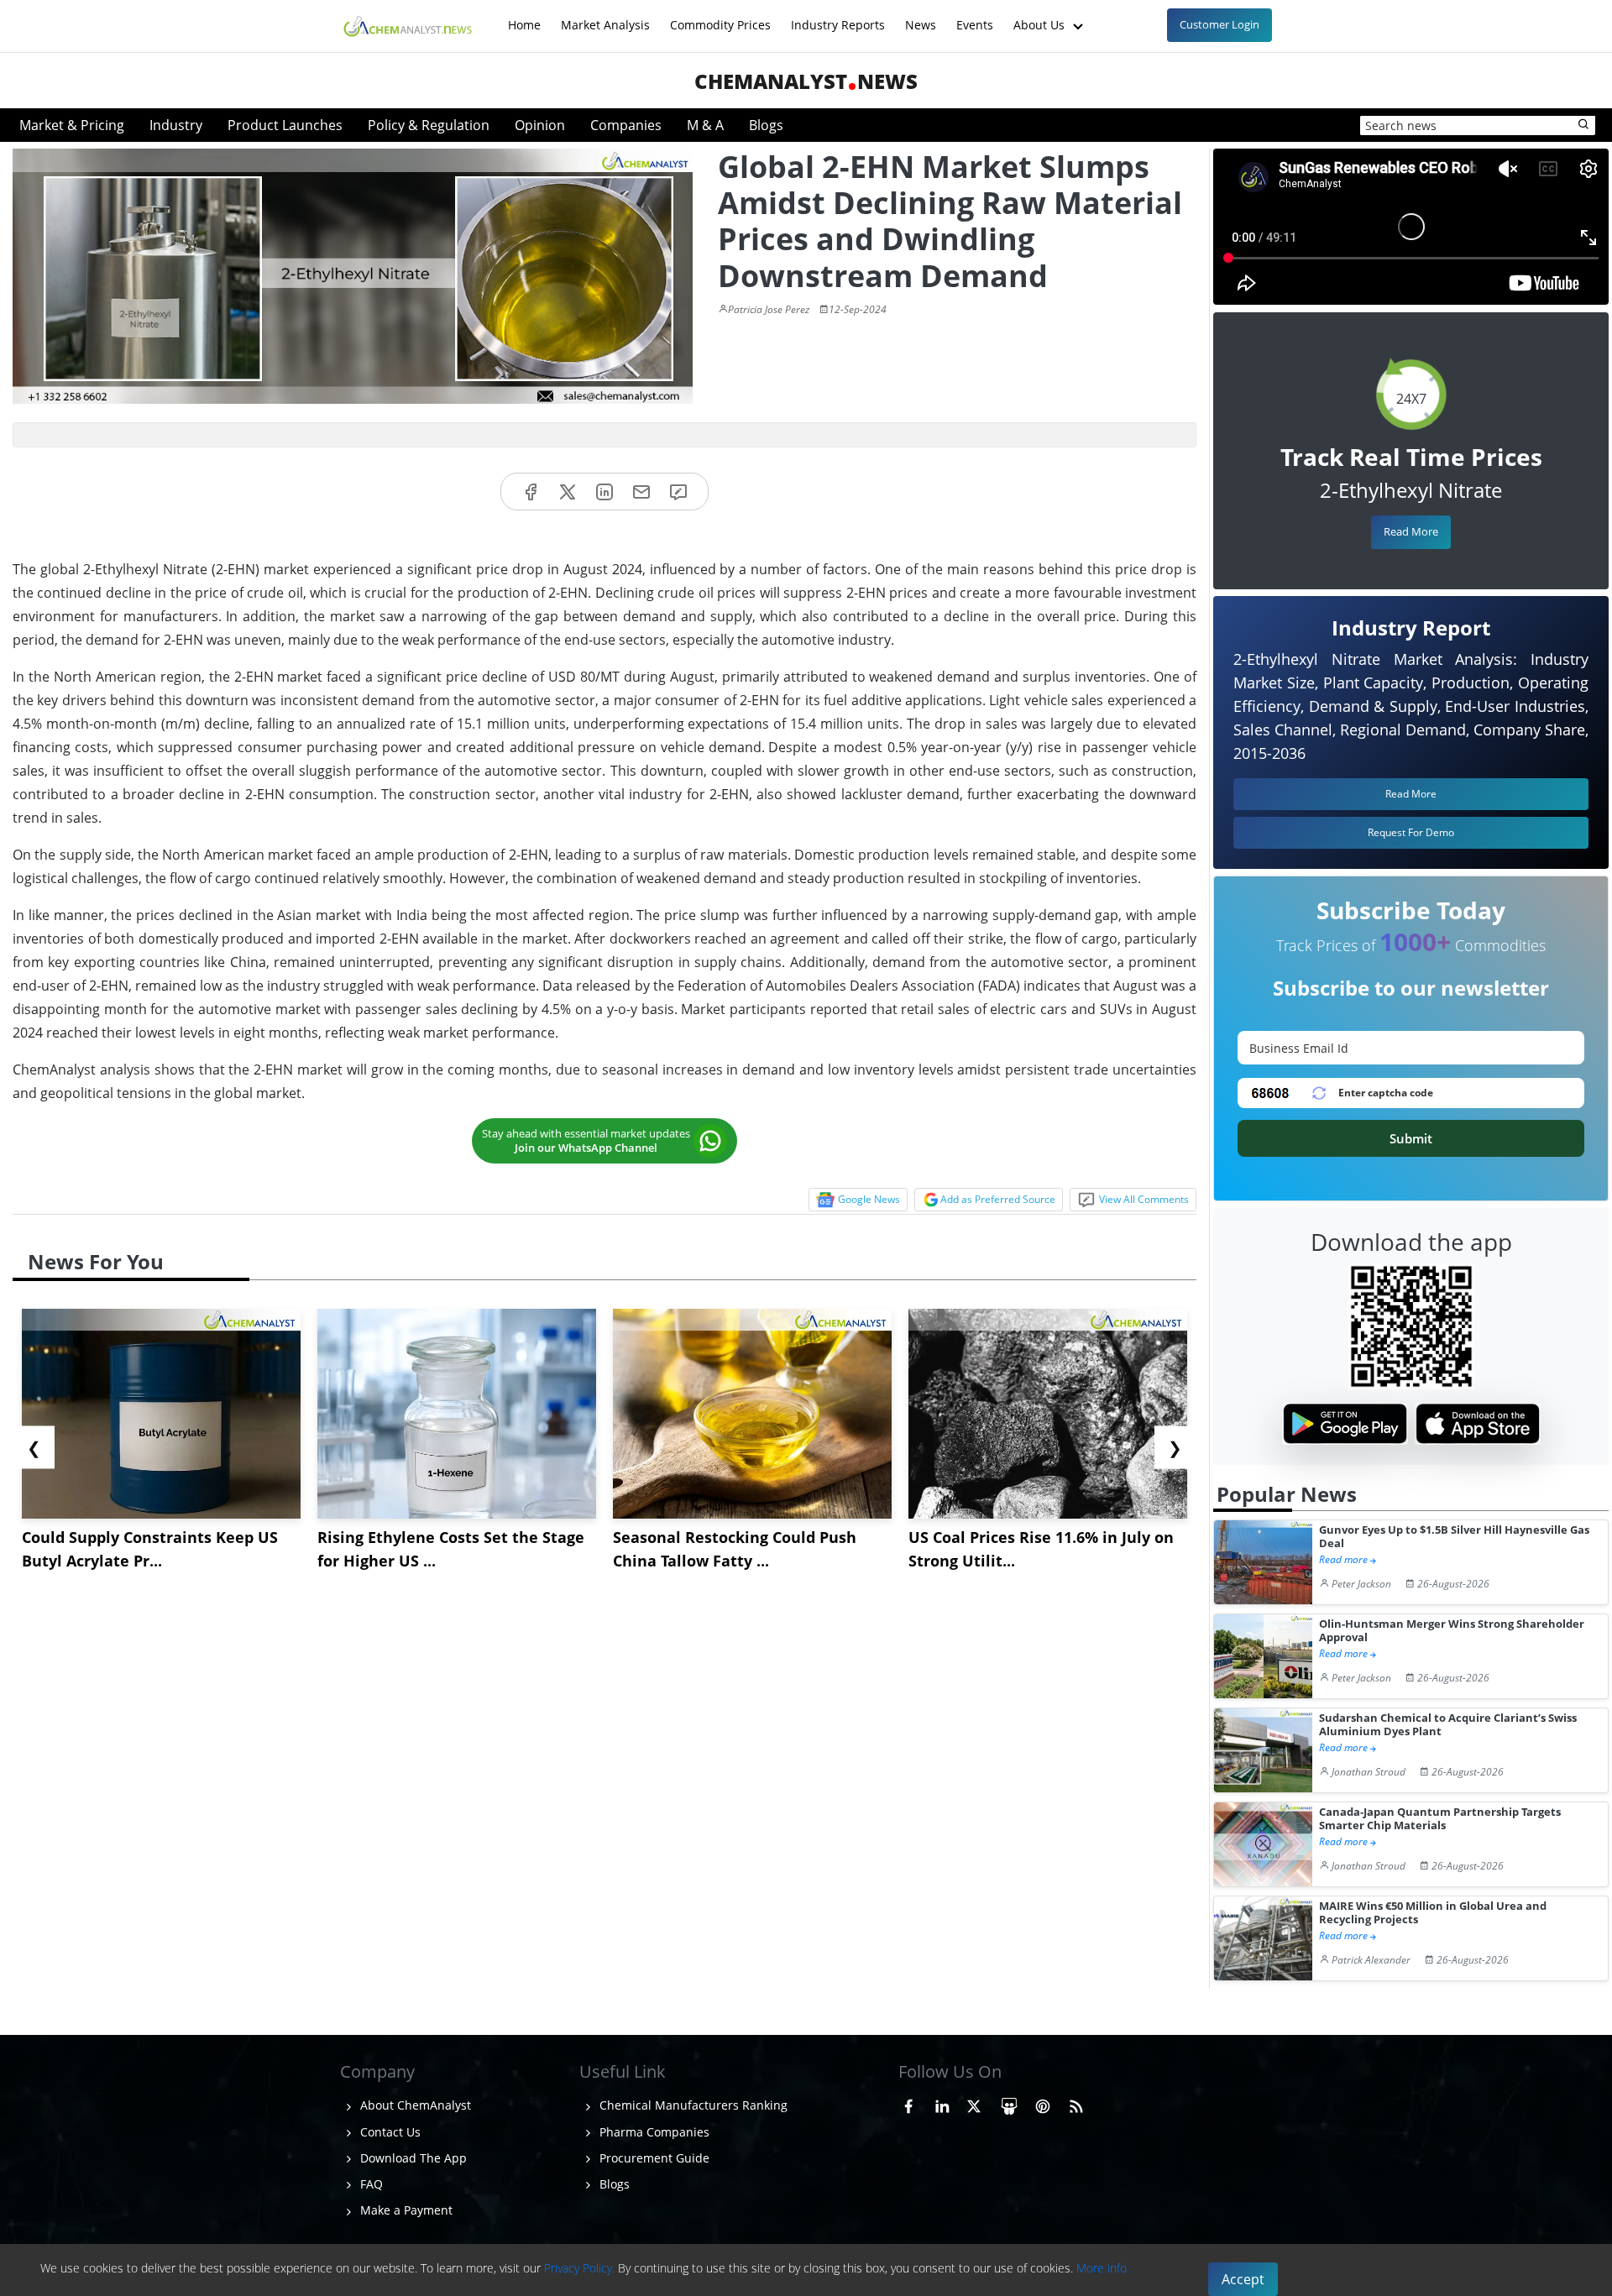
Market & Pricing (72, 125)
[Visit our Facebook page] (908, 2103)
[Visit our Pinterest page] (1043, 2103)
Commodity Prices (720, 16)
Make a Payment (405, 2210)
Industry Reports (838, 16)
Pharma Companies (653, 2132)
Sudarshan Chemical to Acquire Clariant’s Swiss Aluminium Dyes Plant (1448, 1725)
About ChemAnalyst (414, 2105)
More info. (1103, 2268)
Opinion (540, 125)
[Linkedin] (604, 492)
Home (524, 16)
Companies (626, 125)
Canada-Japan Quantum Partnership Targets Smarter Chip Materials (1440, 1819)
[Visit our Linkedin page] (942, 2103)
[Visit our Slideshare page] (1009, 2103)
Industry (176, 125)
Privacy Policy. (579, 2268)
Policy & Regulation (429, 125)
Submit (1411, 1138)
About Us (1041, 16)
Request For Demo (1411, 832)
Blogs (766, 125)
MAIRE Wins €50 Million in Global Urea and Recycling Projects (1433, 1913)
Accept (1243, 2279)
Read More (1411, 531)
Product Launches (285, 125)
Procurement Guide (653, 2158)
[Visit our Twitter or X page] (974, 2103)
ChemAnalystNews (806, 81)
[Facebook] (531, 492)
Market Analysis (605, 16)
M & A (705, 125)
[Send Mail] (641, 492)
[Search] (1584, 125)
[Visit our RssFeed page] (1076, 2103)
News (921, 16)
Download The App (412, 2158)
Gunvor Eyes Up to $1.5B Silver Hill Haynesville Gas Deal (1454, 1537)
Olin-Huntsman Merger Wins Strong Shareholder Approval (1452, 1631)
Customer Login (1219, 24)
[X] (568, 492)
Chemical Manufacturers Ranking (692, 2105)
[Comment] (678, 492)
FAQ (370, 2184)
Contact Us (389, 2132)
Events (975, 16)
